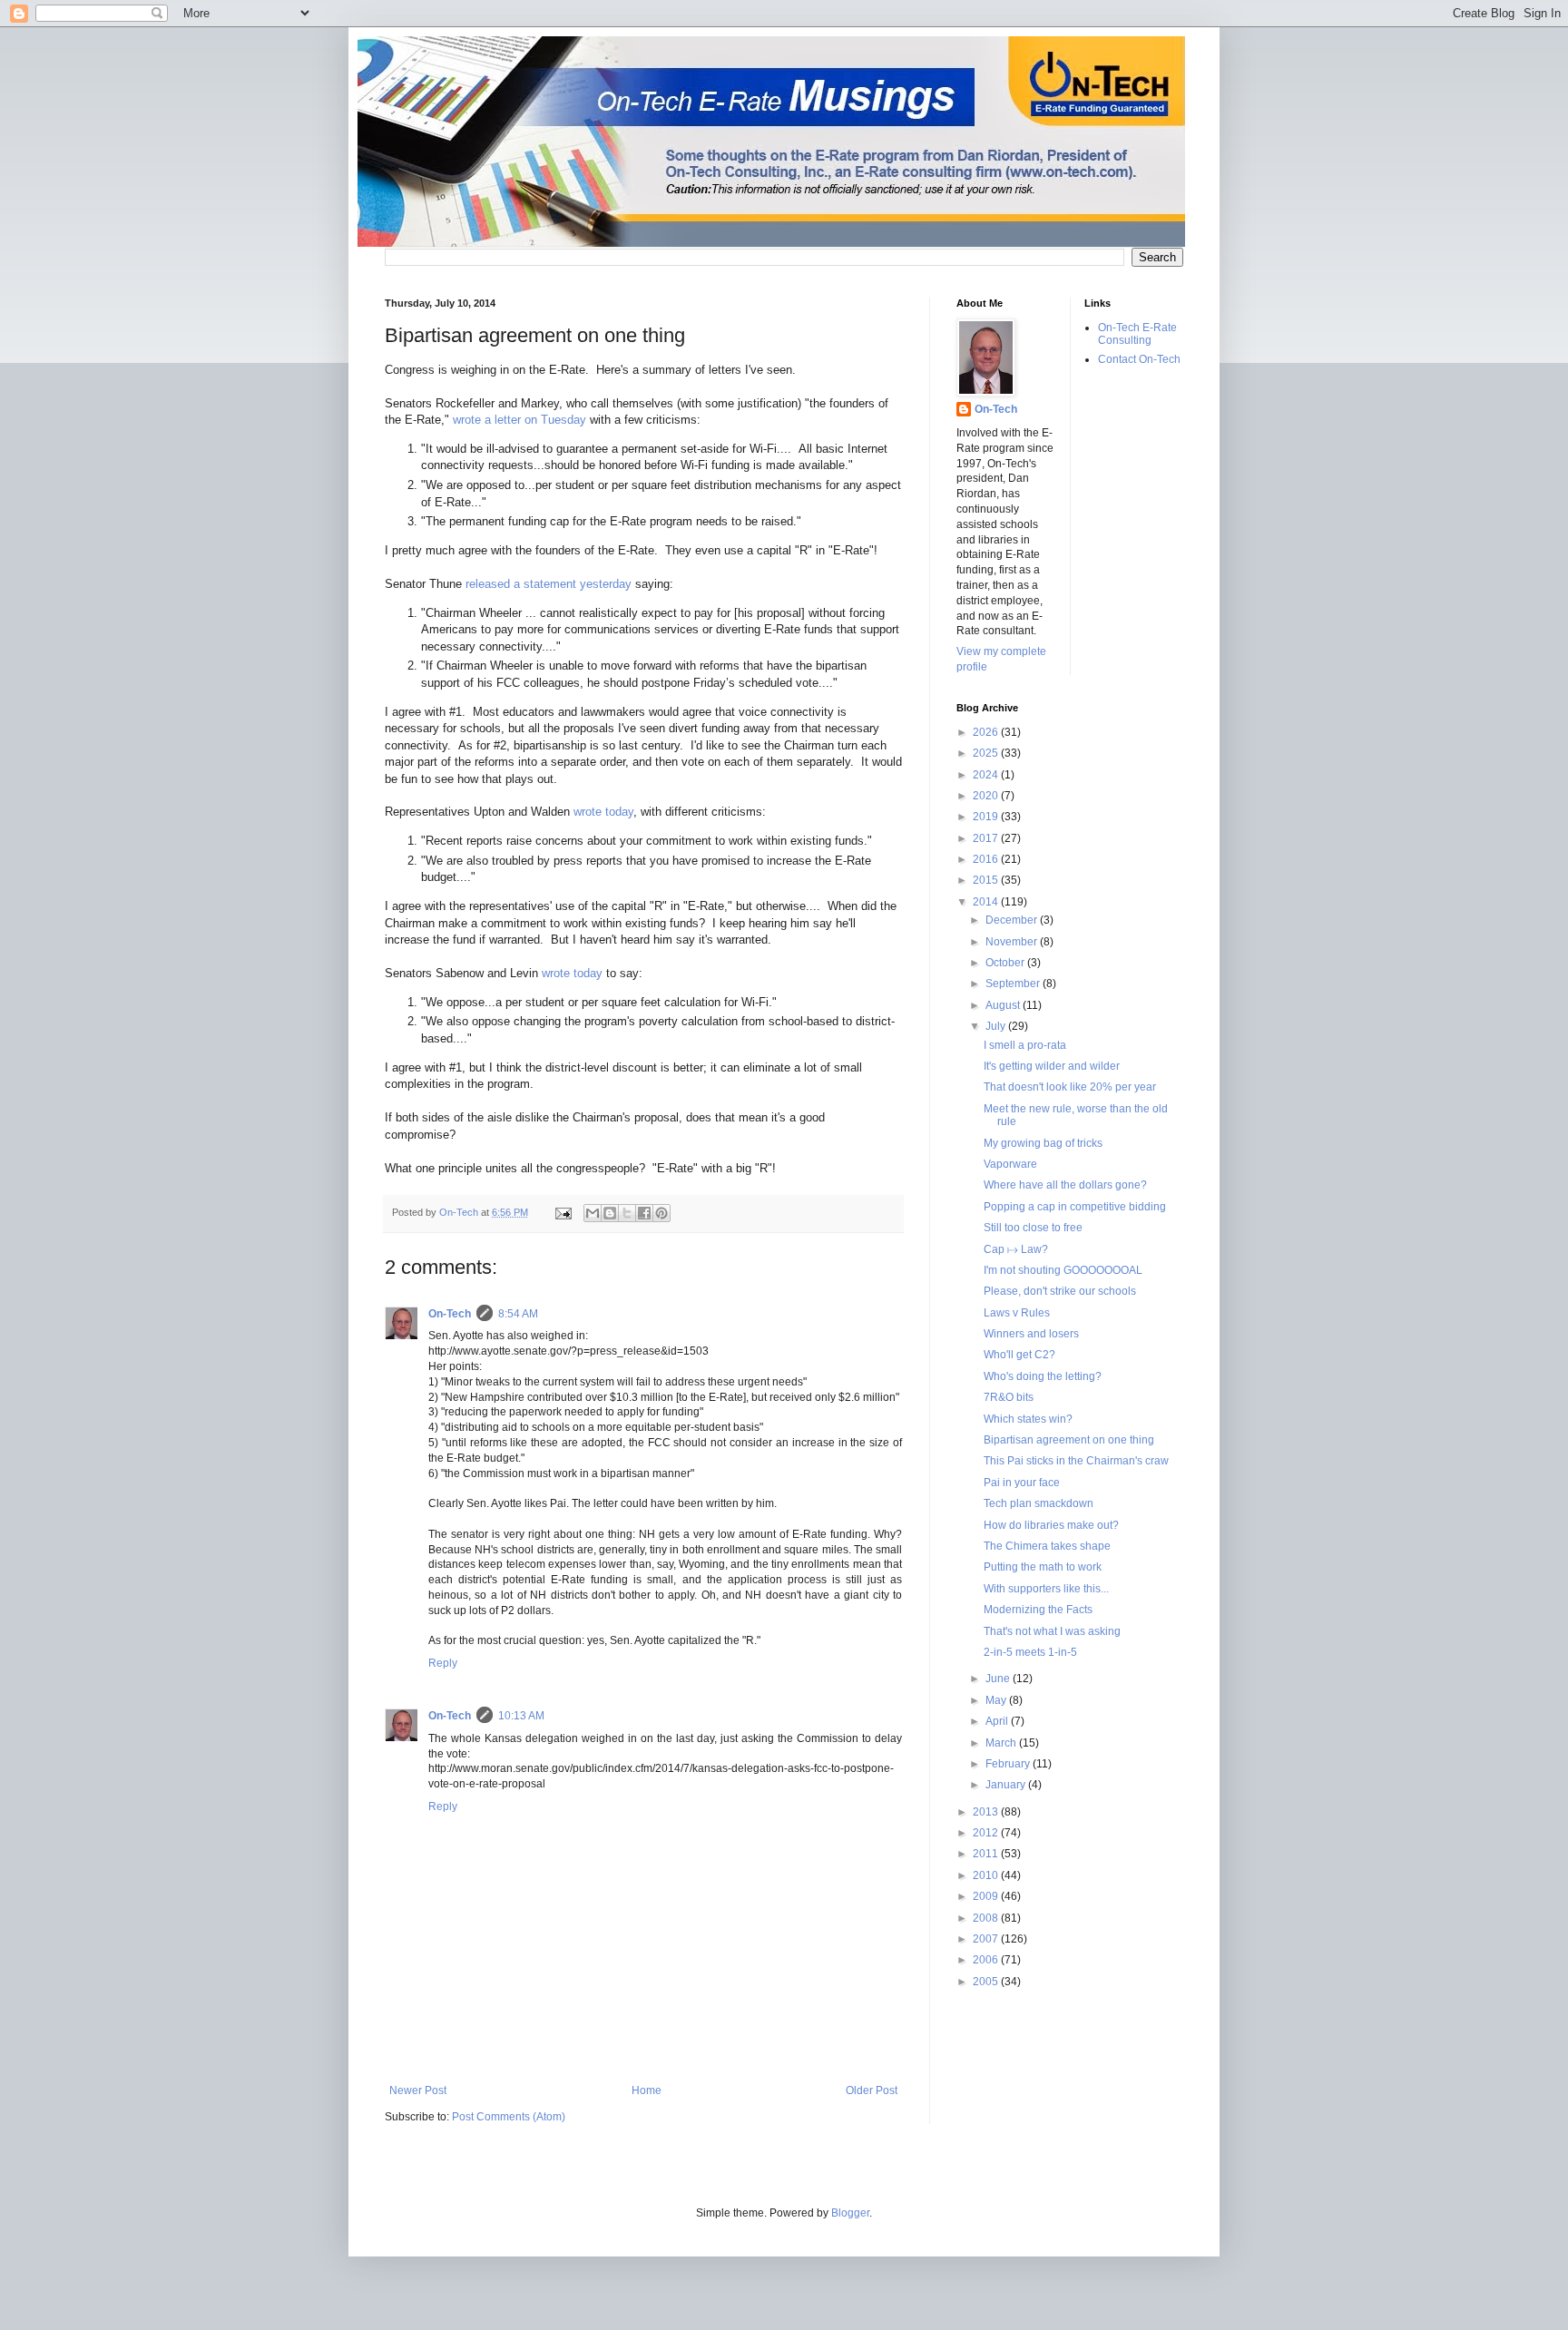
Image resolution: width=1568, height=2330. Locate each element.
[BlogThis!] (610, 1213)
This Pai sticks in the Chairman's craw (1076, 1461)
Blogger (850, 2213)
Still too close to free (1033, 1228)
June (999, 1679)
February (1009, 1764)
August (1004, 1005)
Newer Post (418, 2090)
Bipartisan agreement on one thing (1069, 1440)
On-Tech (450, 1314)
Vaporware (1010, 1164)
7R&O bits (1009, 1397)
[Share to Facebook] (644, 1213)
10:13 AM (521, 1716)
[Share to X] (627, 1213)
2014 (987, 902)
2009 (987, 1896)
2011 (987, 1854)
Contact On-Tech (1139, 359)
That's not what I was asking (1052, 1631)
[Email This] (593, 1213)
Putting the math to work (1043, 1567)
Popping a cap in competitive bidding (1075, 1207)
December (1013, 920)
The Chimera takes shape (1047, 1546)
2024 (987, 775)
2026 (987, 732)
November (1013, 942)
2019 (987, 817)
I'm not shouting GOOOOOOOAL (1063, 1270)
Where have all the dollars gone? (1065, 1185)
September (1014, 984)
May (997, 1700)
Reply (443, 1663)
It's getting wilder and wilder (1052, 1066)
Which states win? (1028, 1419)
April (998, 1721)
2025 (987, 753)
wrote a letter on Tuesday (519, 420)
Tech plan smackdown (1039, 1503)
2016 (987, 859)
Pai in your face (1022, 1483)
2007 (987, 1939)
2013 (987, 1812)
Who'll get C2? (1019, 1355)
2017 (987, 838)
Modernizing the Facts (1038, 1610)
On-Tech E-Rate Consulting (1137, 334)
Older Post (872, 2090)
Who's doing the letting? (1043, 1376)
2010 (987, 1875)
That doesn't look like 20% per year (1070, 1087)
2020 (987, 796)
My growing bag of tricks (1043, 1143)
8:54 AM (518, 1314)
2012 (987, 1833)
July (997, 1026)
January (1007, 1785)
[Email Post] (563, 1212)
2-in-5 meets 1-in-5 (1030, 1652)
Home (647, 2090)
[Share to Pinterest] (661, 1213)
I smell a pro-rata (1025, 1045)
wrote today (603, 812)
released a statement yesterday (549, 584)
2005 (987, 1982)
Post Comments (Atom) (509, 2117)
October (1006, 963)
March (1002, 1743)
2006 (987, 1960)
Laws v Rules (1017, 1313)
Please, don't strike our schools (1060, 1291)
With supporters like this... (1046, 1589)
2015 (987, 880)
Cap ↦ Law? (1016, 1249)
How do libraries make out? (1051, 1525)
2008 (987, 1918)
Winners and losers (1031, 1334)
